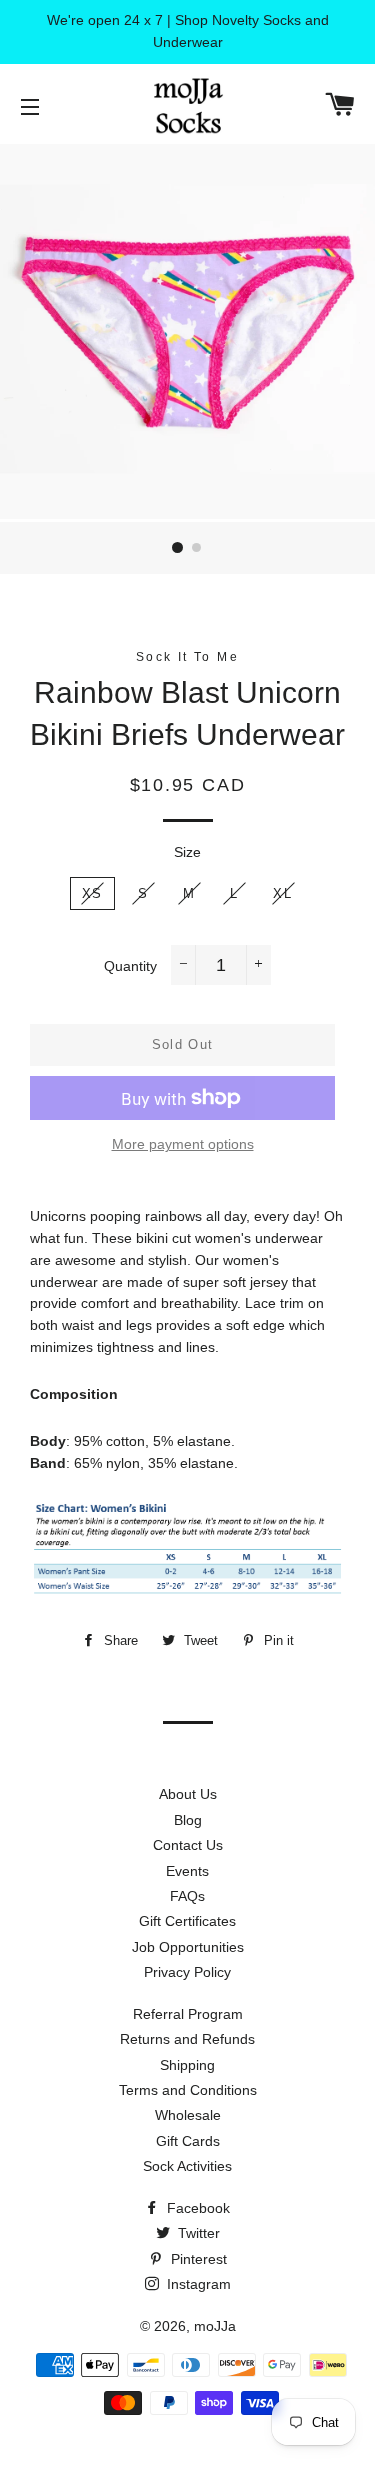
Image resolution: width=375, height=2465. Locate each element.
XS (92, 893)
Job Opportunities (188, 1947)
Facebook (196, 2208)
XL (282, 893)
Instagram (197, 2284)
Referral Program (188, 2014)
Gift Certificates (187, 1921)
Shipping (187, 2065)
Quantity (130, 966)
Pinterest (197, 2259)
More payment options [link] (183, 1144)
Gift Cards (188, 2141)
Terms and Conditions (188, 2090)
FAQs (187, 1896)
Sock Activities (187, 2166)
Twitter (197, 2233)
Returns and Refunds (187, 2039)
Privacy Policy (187, 1972)
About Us (188, 1794)
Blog (188, 1820)
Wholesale (188, 2115)
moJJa (215, 2326)
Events (187, 1871)
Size (187, 852)
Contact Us (188, 1845)
